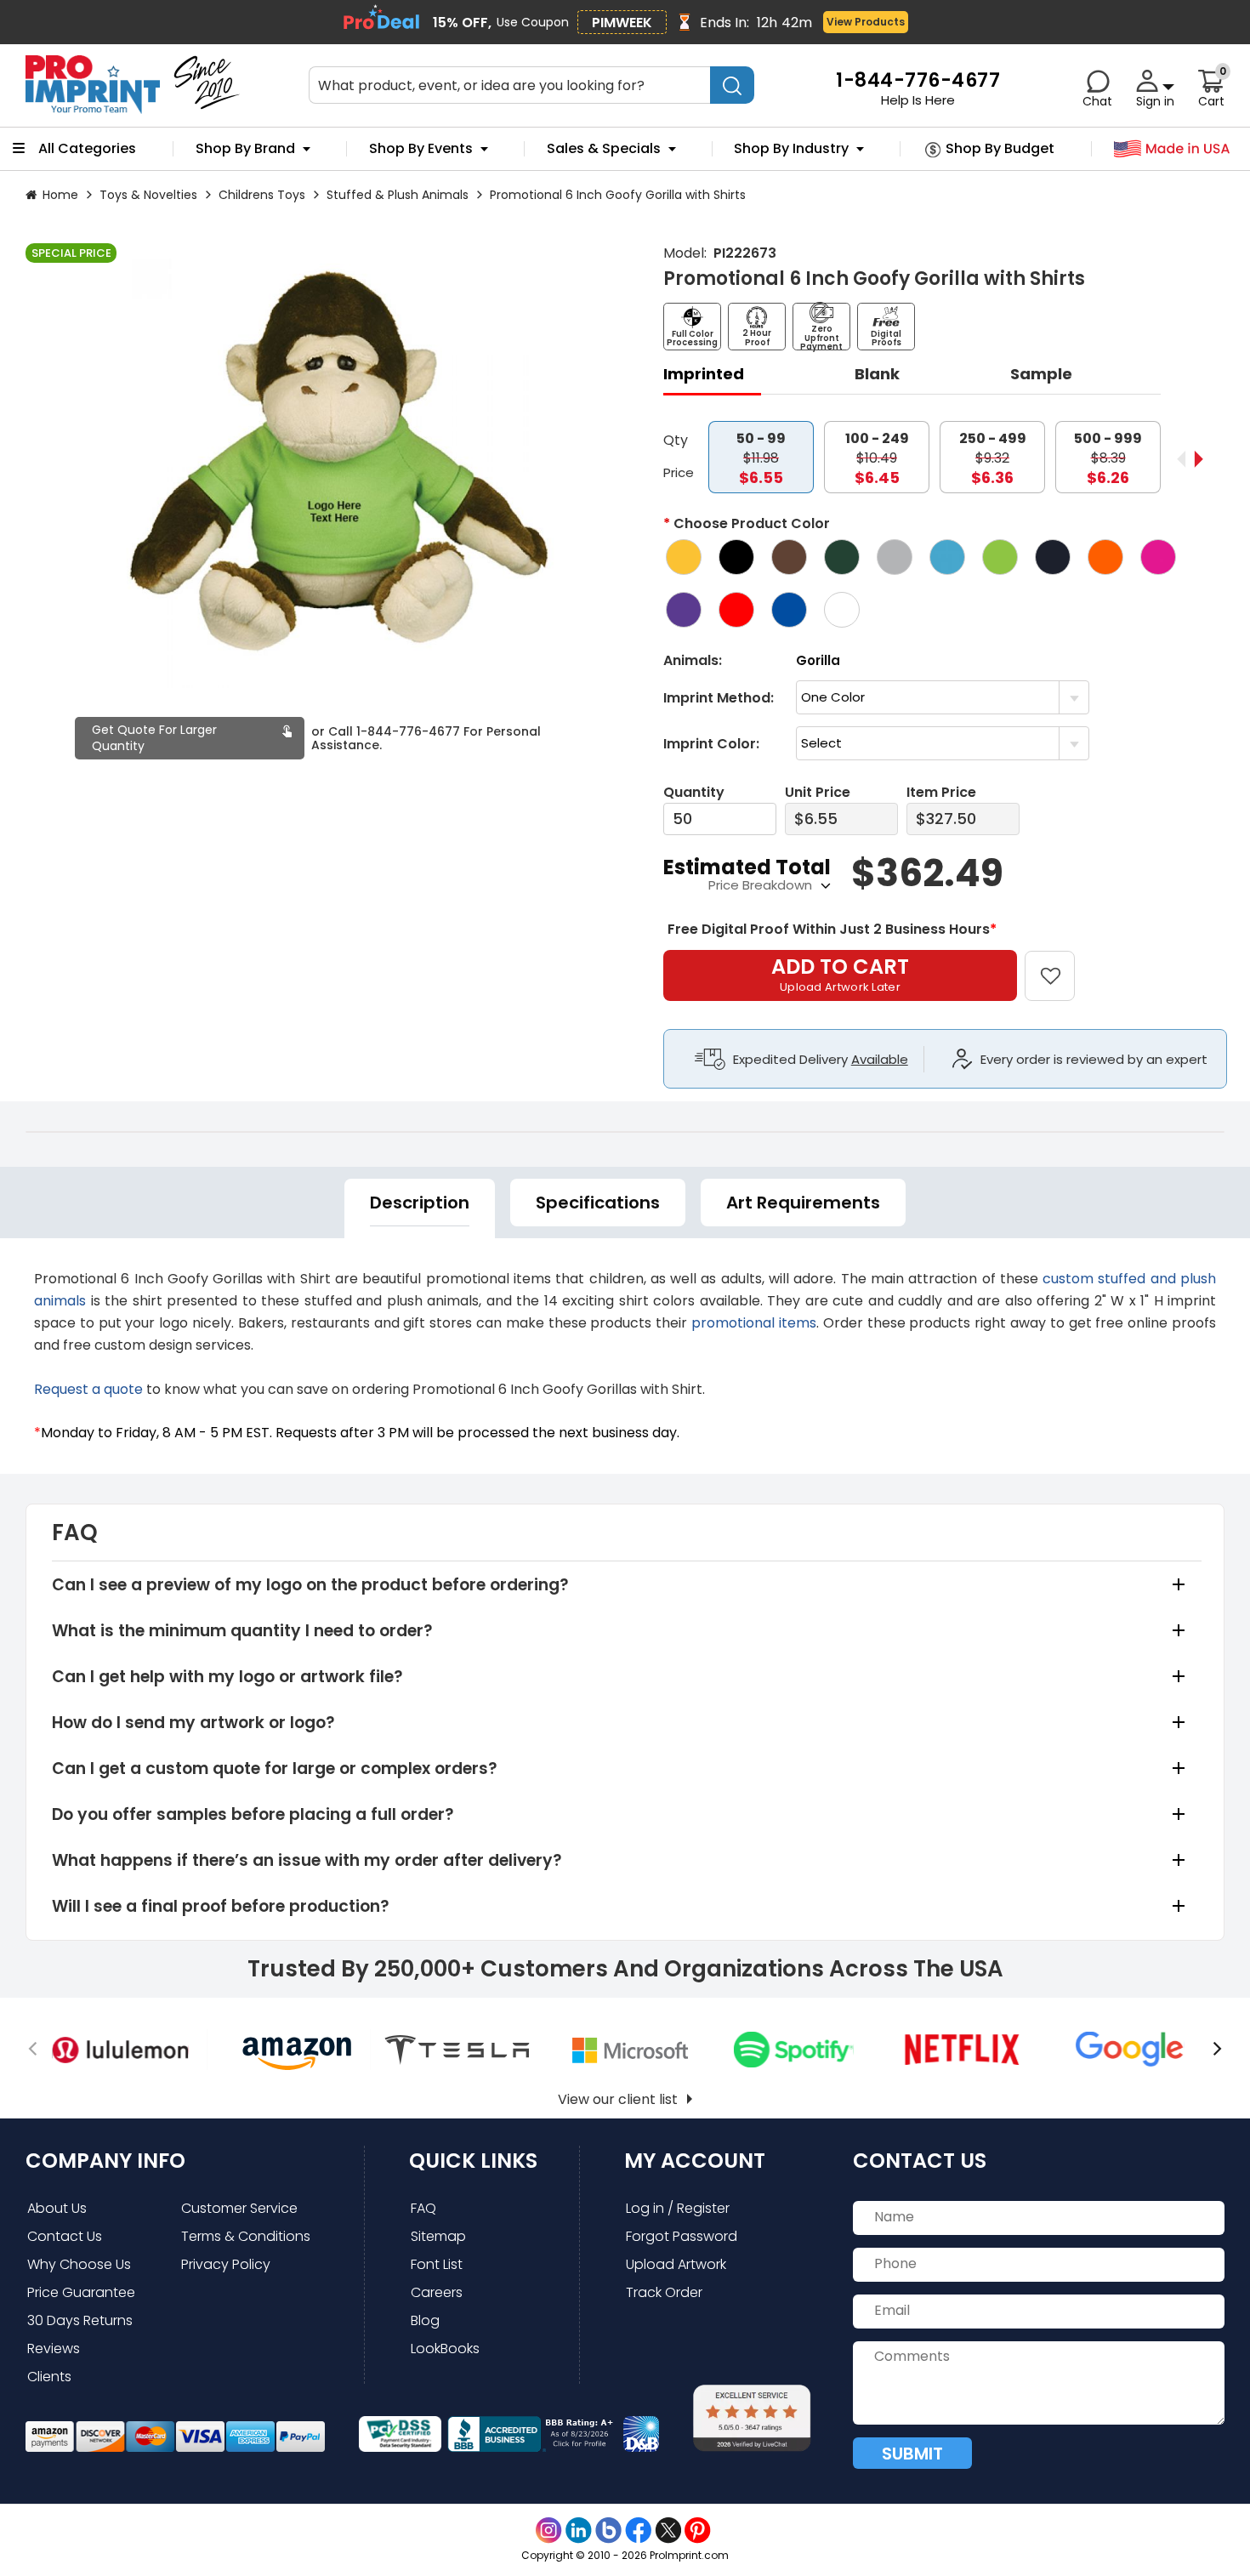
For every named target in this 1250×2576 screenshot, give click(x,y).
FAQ (423, 2208)
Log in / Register (678, 2208)
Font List (437, 2264)
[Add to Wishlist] (1060, 964)
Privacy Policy (226, 2264)
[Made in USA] (1172, 149)
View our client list (618, 2099)
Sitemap (438, 2236)
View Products (866, 22)
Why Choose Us (79, 2264)
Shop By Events (421, 149)
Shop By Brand (245, 149)
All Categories (87, 149)
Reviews (54, 2349)
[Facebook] (638, 2531)
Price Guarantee (81, 2292)
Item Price (941, 792)
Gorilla (818, 660)
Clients (49, 2377)
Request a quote (88, 1389)
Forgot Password (682, 2236)
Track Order (664, 2292)
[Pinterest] (698, 2531)
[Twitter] (668, 2531)
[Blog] (608, 2531)
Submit (912, 2454)
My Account (695, 2161)
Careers (437, 2292)
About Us (57, 2208)
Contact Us (65, 2236)
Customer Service (239, 2208)
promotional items (754, 1323)
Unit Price (818, 792)
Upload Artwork (676, 2264)
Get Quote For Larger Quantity (154, 738)
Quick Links (473, 2161)
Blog (425, 2320)
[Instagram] (549, 2531)
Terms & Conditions (246, 2236)
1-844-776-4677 (408, 731)
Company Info (105, 2161)
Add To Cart (840, 974)
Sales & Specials (604, 149)
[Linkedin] (579, 2531)
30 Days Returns (80, 2320)
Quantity (694, 792)
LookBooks (445, 2349)
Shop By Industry (791, 149)
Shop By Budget (1000, 149)
